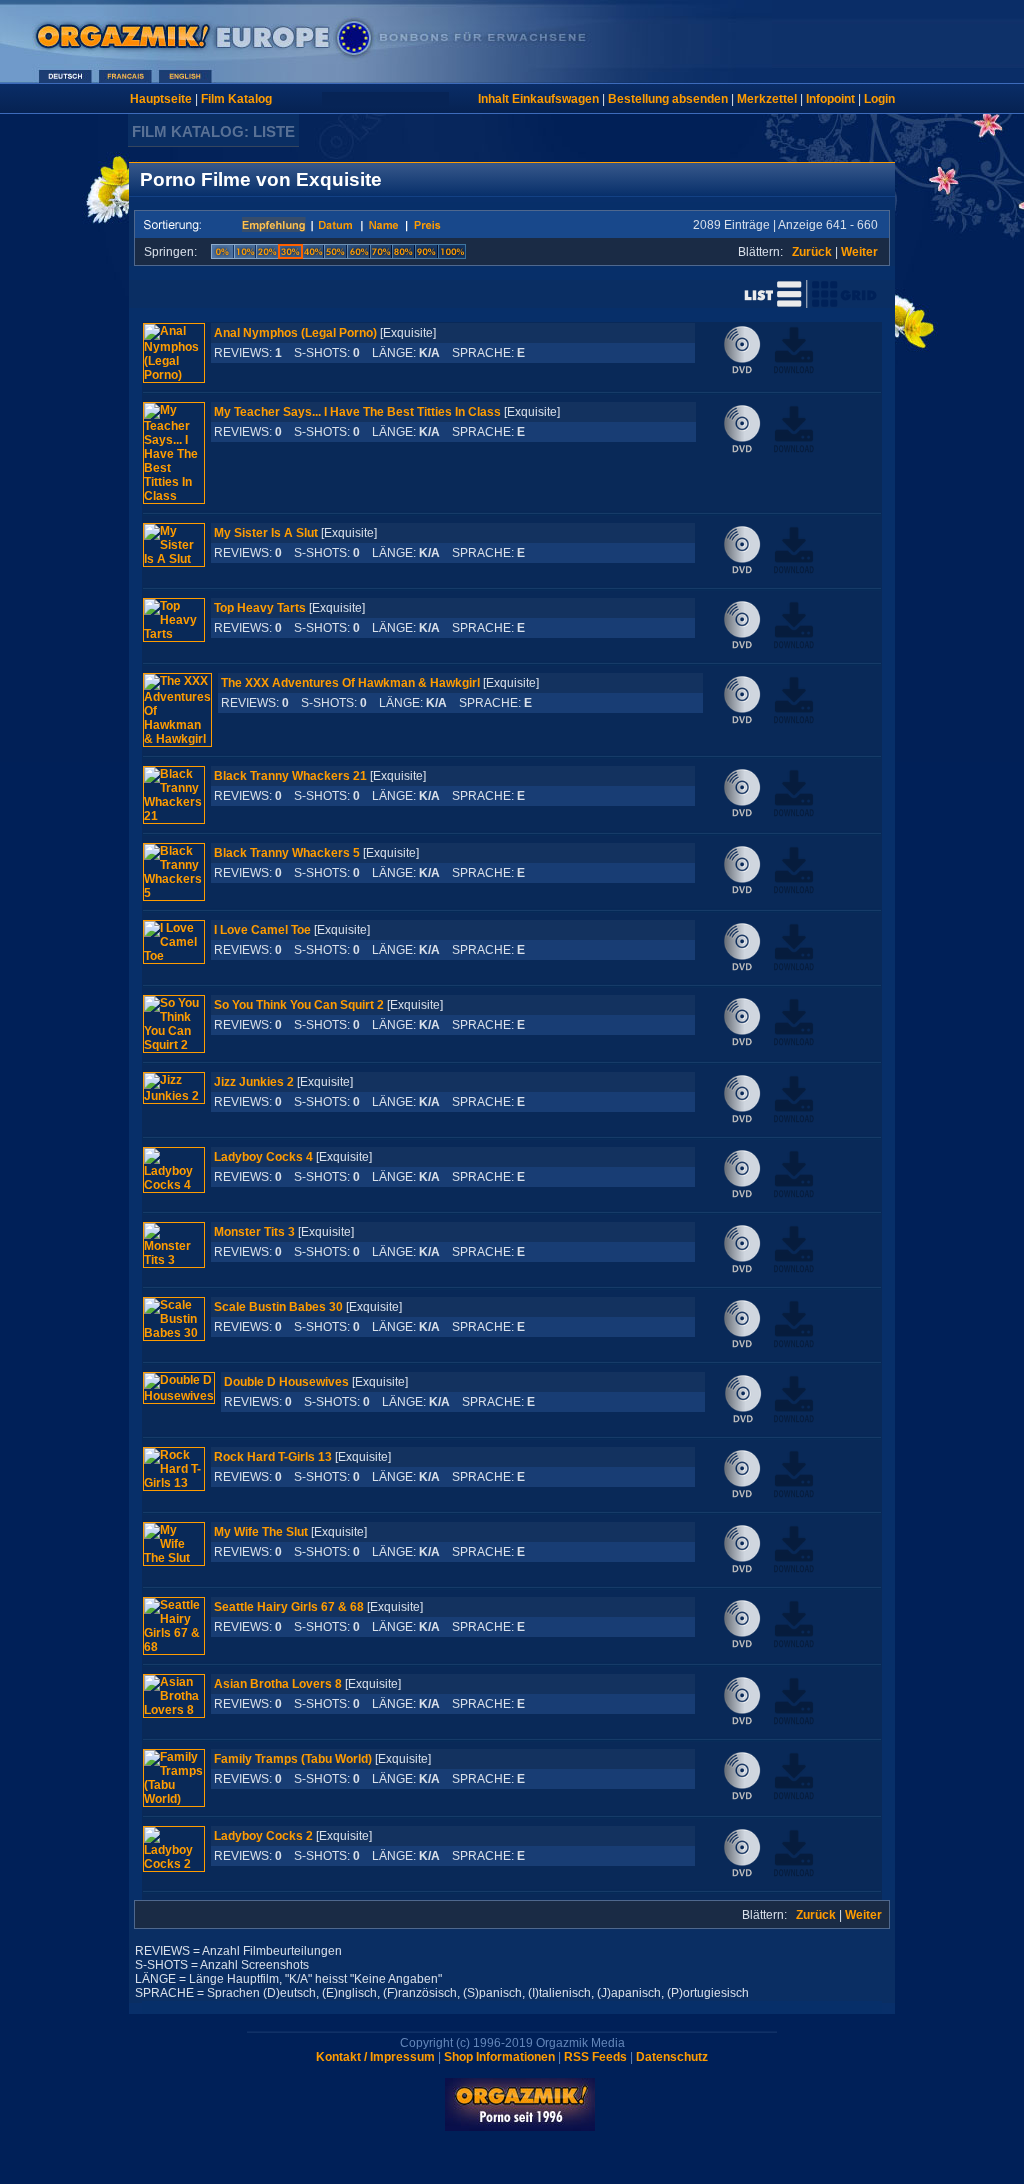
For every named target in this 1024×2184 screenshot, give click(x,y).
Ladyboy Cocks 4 (263, 1157)
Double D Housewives (286, 1382)
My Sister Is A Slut (266, 533)
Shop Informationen (499, 2057)
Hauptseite (161, 99)
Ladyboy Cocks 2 (263, 1836)
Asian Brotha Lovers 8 (278, 1684)
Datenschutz (672, 2057)
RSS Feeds (595, 2057)
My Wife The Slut (261, 1532)
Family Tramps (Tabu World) (293, 1759)
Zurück (812, 252)
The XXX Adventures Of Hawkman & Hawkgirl (350, 683)
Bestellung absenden (668, 99)
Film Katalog (236, 99)
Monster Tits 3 (254, 1232)
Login (879, 99)
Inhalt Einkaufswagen (538, 99)
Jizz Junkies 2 (254, 1082)
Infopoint (830, 99)
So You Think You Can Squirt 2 (299, 1005)
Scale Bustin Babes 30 (278, 1307)
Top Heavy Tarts (260, 608)
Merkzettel (767, 99)
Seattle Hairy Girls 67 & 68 (289, 1607)
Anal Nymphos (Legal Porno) (295, 333)
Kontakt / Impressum (375, 2057)
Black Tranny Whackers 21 (290, 776)
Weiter (859, 252)
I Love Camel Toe (262, 930)
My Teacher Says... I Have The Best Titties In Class (357, 412)
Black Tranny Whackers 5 (287, 853)
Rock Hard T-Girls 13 (273, 1457)
